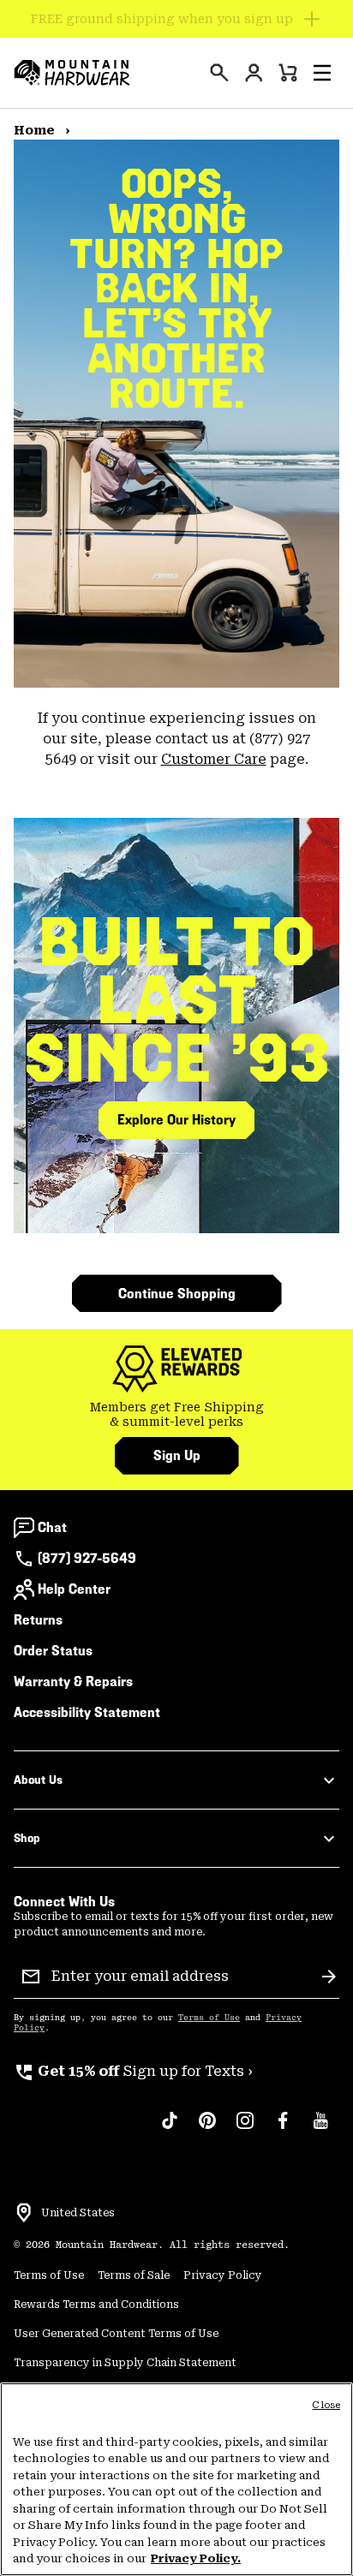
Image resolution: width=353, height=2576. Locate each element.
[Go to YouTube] (320, 2129)
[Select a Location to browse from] (24, 2213)
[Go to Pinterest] (207, 2129)
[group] (176, 1415)
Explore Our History (176, 1120)
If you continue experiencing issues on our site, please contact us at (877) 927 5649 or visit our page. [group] (177, 739)
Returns (38, 1620)
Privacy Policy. (196, 2558)
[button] (322, 73)
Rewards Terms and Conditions (96, 2305)
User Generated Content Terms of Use (116, 2334)
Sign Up (177, 1455)
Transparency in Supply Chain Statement (125, 2363)
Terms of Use (209, 2018)
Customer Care (214, 759)
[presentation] (219, 73)
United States (78, 2213)
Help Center (74, 1589)
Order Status (53, 1651)
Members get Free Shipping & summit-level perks (177, 1415)
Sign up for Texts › (133, 2071)
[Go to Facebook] (283, 2129)
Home (36, 130)
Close (326, 2405)
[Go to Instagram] (245, 2129)
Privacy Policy (223, 2275)
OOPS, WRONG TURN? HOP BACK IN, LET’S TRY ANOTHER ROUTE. (176, 289)
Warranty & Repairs (73, 1682)
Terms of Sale (134, 2275)
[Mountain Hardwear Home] (72, 73)
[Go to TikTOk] (170, 2129)
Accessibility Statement (87, 1712)
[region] (176, 2479)
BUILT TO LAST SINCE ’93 (177, 1000)
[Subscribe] (329, 1977)
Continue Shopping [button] (177, 1294)
